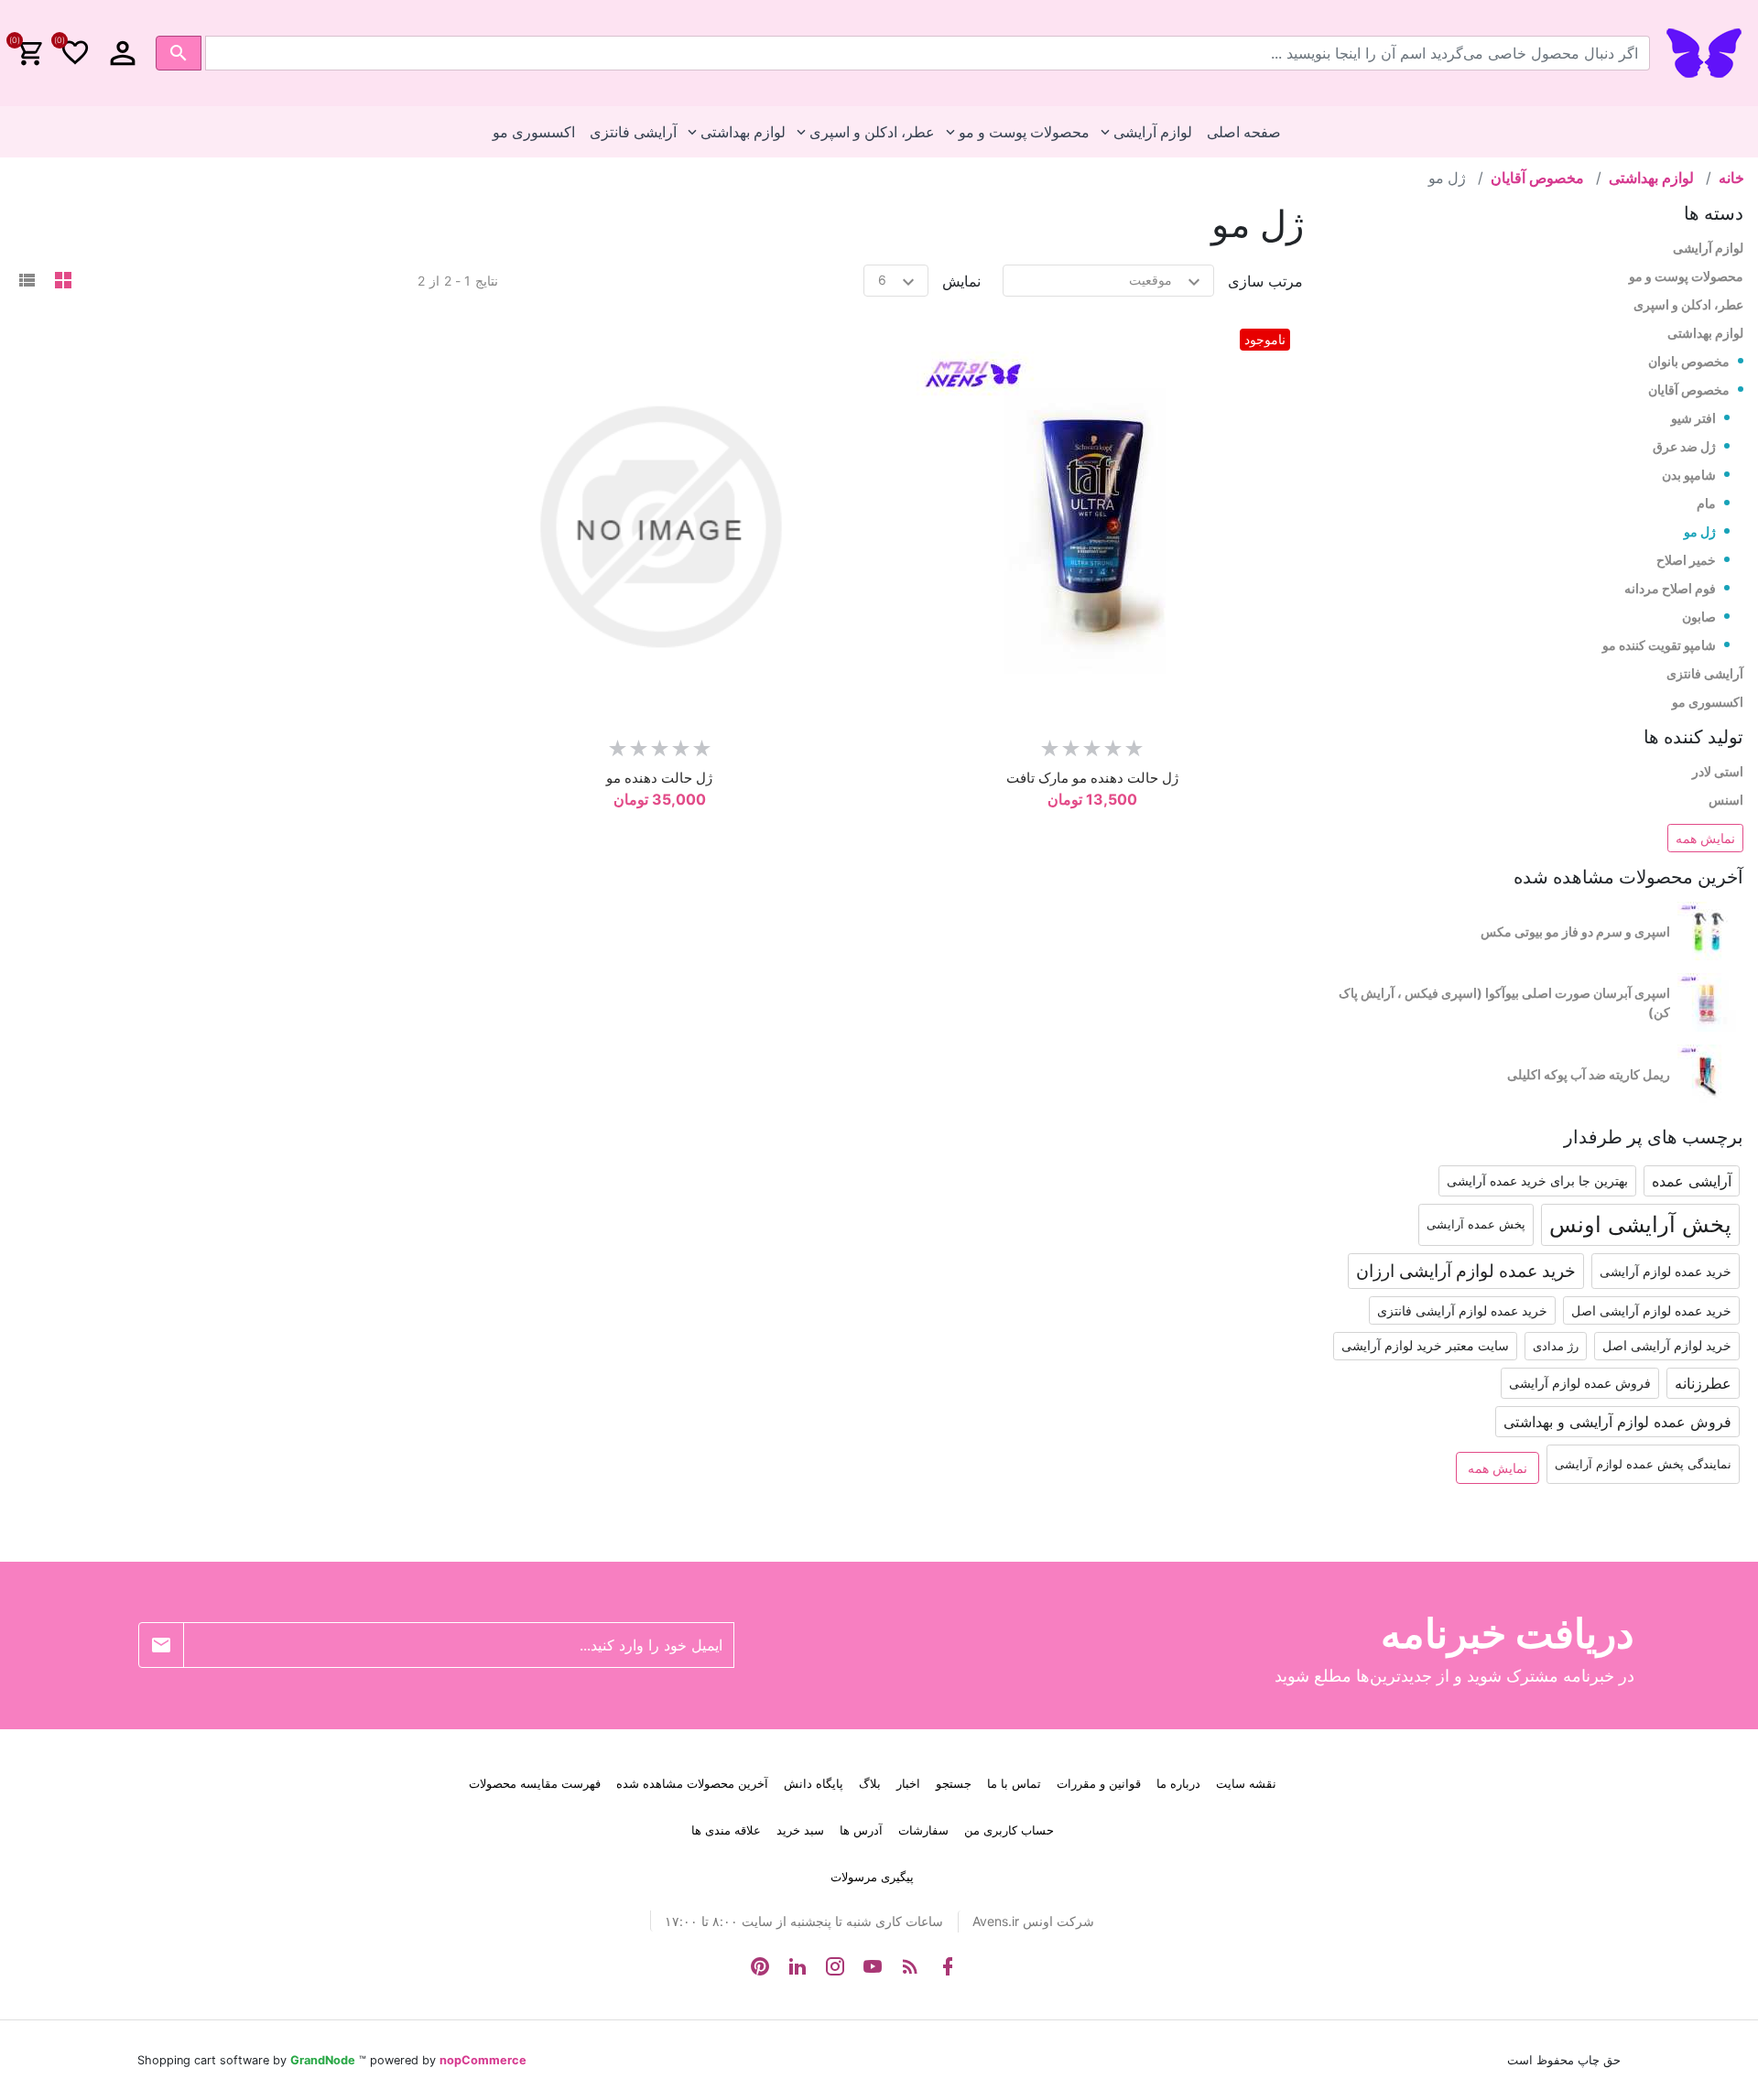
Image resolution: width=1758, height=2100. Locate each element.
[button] (123, 54)
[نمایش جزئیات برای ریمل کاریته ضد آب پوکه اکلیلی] (1710, 1074)
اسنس (1726, 800)
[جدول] (63, 281)
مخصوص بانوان (1689, 361)
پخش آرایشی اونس (1640, 1224)
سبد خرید (800, 1830)
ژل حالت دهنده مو (659, 778)
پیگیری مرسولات (872, 1877)
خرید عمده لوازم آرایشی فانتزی (1462, 1310)
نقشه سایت (1246, 1783)
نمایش (961, 281)
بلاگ (870, 1783)
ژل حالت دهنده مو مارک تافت (1092, 778)
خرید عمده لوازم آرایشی (1666, 1271)
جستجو (954, 1783)
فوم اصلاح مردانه (1670, 588)
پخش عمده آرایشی (1476, 1224)
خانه (1731, 178)
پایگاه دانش (814, 1783)
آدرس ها (861, 1830)
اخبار (908, 1783)
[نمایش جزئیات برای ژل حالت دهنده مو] (660, 527)
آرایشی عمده (1692, 1181)
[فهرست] (27, 281)
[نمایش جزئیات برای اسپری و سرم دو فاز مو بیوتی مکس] (1710, 931)
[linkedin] (798, 1966)
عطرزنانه (1703, 1383)
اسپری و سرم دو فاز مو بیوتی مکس (1575, 931)
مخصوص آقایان (1689, 390)
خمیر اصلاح (1686, 560)
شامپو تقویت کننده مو (1659, 645)
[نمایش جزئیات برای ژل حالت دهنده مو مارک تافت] (1092, 527)
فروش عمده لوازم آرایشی (1580, 1383)
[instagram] (835, 1966)
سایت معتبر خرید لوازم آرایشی (1425, 1346)
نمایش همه (1705, 838)
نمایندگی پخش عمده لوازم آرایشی (1643, 1464)
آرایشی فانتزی (1705, 673)
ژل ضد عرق (1684, 446)
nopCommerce (483, 2060)
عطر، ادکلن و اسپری (1688, 304)
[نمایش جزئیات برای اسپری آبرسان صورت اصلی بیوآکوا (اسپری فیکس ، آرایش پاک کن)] (1710, 1002)
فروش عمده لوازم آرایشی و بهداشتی (1617, 1422)
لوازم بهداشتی (1705, 333)
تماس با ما (1014, 1783)
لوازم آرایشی (1708, 248)
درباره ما (1178, 1783)
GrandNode (323, 2060)
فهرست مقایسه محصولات (535, 1783)
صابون (1699, 617)
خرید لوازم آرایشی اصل (1667, 1346)
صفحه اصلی (1244, 132)
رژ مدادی (1556, 1346)
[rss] (910, 1966)
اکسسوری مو (1708, 702)
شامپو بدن (1689, 475)
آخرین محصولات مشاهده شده (692, 1783)
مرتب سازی (1265, 281)
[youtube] (873, 1966)
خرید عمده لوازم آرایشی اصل (1651, 1310)
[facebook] (948, 1966)
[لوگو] (1704, 51)
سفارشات (923, 1830)
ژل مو (1700, 531)
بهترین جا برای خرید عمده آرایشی (1537, 1180)
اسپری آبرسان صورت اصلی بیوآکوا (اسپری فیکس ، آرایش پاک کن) (1504, 1002)
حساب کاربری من (1009, 1830)
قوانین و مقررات (1099, 1783)
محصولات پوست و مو (1686, 276)
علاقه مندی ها (726, 1830)
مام (1706, 503)
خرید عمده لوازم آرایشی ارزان (1466, 1271)
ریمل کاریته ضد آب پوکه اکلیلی (1589, 1074)
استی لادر (1718, 771)
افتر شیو (1693, 418)
